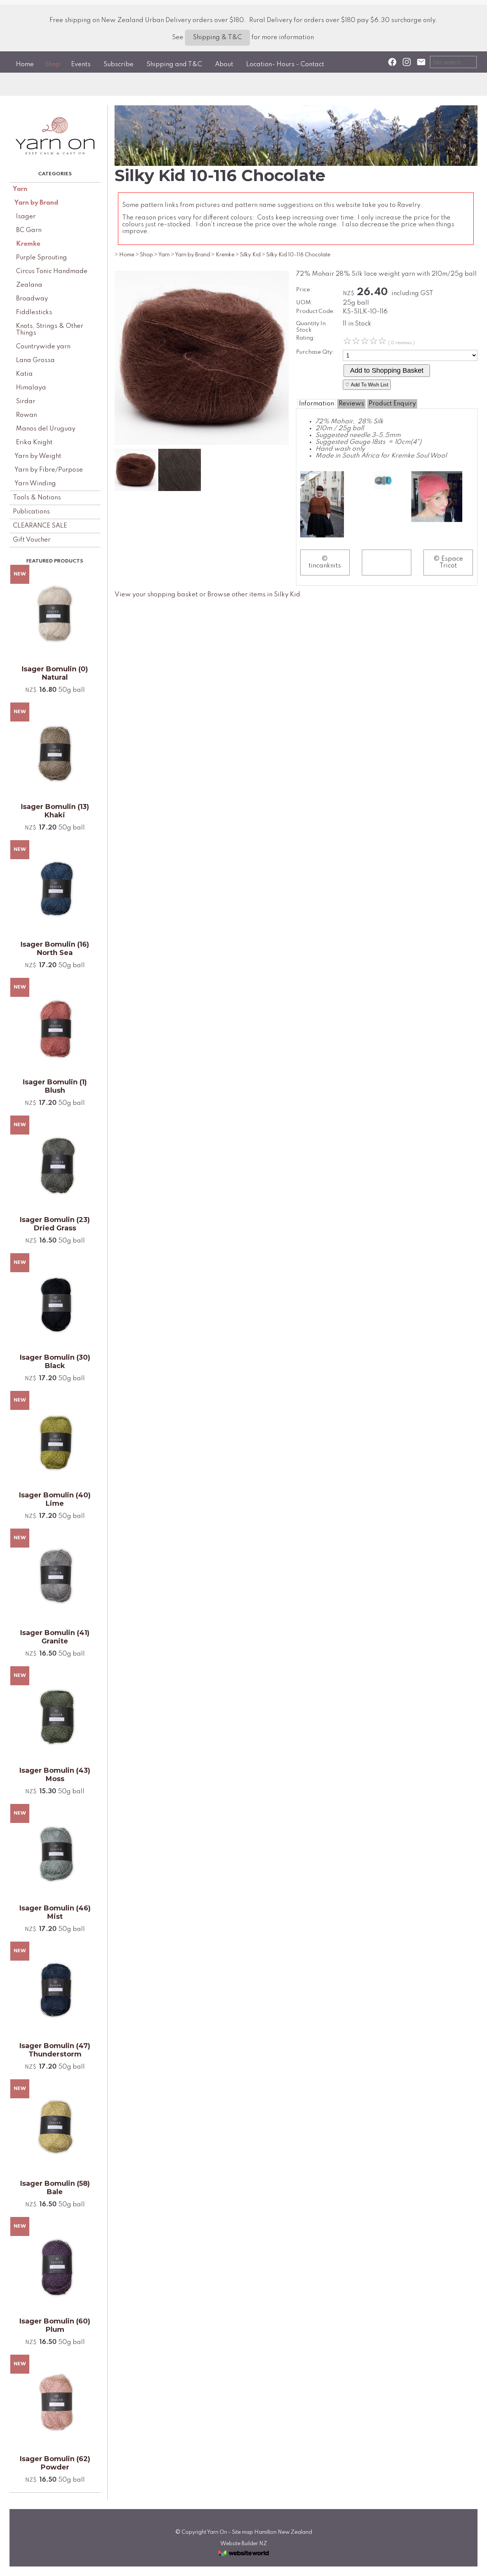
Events (81, 64)
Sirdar (26, 401)
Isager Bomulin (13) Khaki (55, 811)
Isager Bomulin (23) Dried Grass (55, 1224)
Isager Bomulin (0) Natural (55, 673)
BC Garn (29, 230)
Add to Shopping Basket (387, 370)
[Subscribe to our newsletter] (421, 62)
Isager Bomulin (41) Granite (55, 1637)
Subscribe (119, 64)
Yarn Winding (35, 484)
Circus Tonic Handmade (52, 271)
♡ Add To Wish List (367, 385)
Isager (26, 217)
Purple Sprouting (41, 258)
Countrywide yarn (43, 347)
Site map (243, 2532)
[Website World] (243, 2558)
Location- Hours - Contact (285, 64)
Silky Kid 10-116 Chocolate (298, 255)
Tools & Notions (37, 498)
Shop (53, 64)
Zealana (29, 285)
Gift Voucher (32, 540)
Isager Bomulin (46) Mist (55, 1912)
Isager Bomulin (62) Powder (55, 2463)
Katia (24, 374)
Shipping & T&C (217, 37)
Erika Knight (34, 443)
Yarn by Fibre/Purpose (49, 470)
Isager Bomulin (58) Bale (55, 2188)
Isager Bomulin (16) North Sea (55, 949)
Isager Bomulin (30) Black (55, 1362)
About (224, 64)
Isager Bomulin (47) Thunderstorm (55, 2050)
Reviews (351, 404)
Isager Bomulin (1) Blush (55, 1086)
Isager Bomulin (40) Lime (55, 1499)
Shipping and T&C (174, 64)
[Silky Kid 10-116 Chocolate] (202, 443)
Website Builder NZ (244, 2544)
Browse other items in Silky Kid (254, 595)
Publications (31, 512)
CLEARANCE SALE (40, 526)
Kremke (28, 244)
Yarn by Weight (38, 456)
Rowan (26, 415)
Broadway (32, 299)
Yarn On (217, 2532)
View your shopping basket (156, 595)
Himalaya (31, 388)
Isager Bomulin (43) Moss (55, 1775)
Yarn (20, 189)
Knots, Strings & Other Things (50, 330)
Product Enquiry (392, 404)
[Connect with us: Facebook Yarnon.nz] (392, 62)
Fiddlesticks (34, 312)
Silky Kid (250, 255)
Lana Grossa (35, 360)
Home (25, 64)
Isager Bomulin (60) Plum (55, 2325)
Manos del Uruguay (46, 429)
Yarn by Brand (36, 203)
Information (317, 404)
